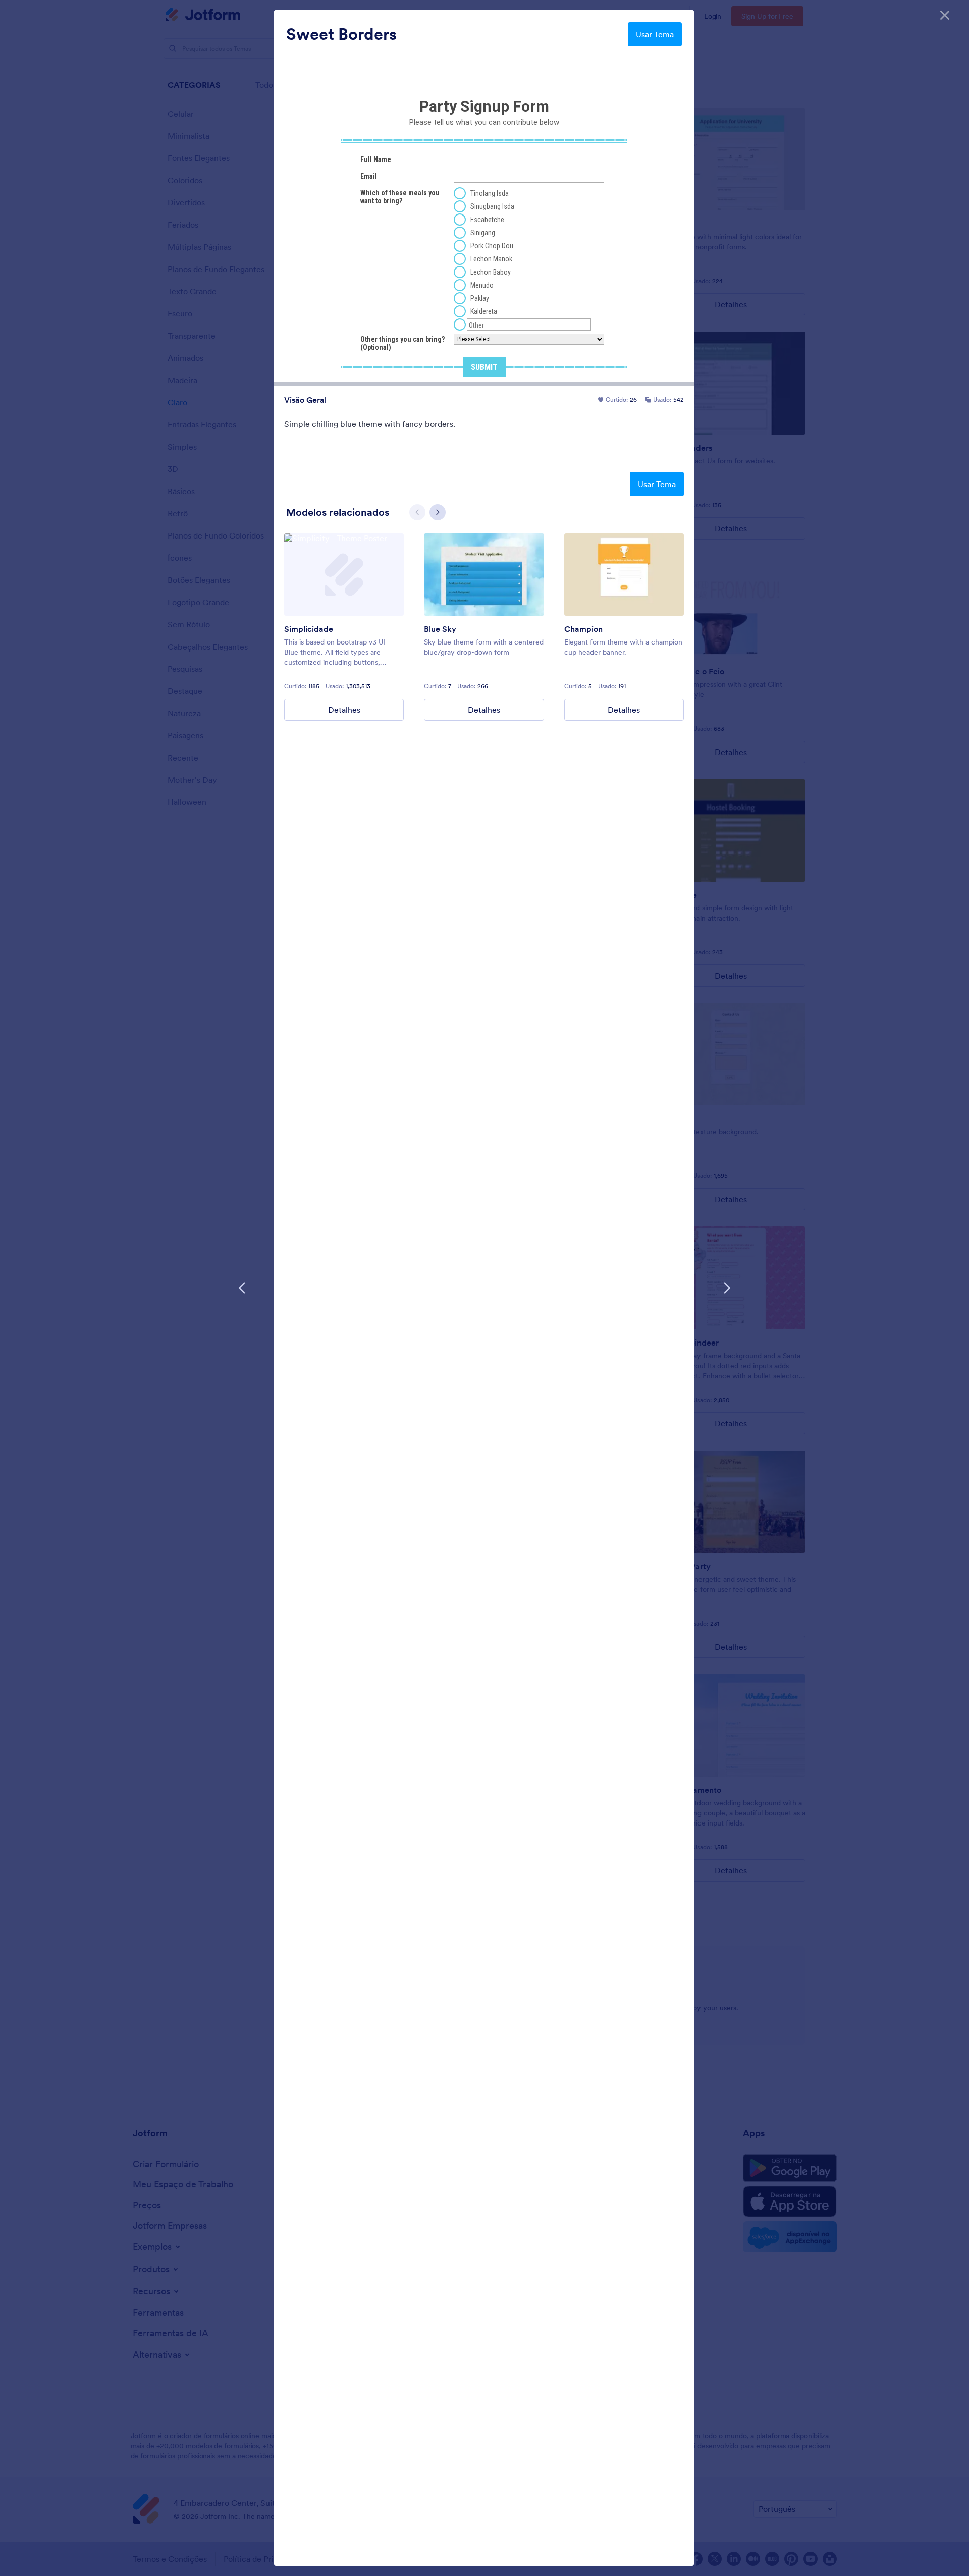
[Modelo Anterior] (242, 1288)
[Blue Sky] (484, 575)
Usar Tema (655, 34)
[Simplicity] (344, 575)
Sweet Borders (341, 34)
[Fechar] (945, 15)
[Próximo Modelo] (727, 1288)
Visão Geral (305, 400)
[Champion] (624, 575)
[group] (344, 627)
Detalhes (344, 710)
